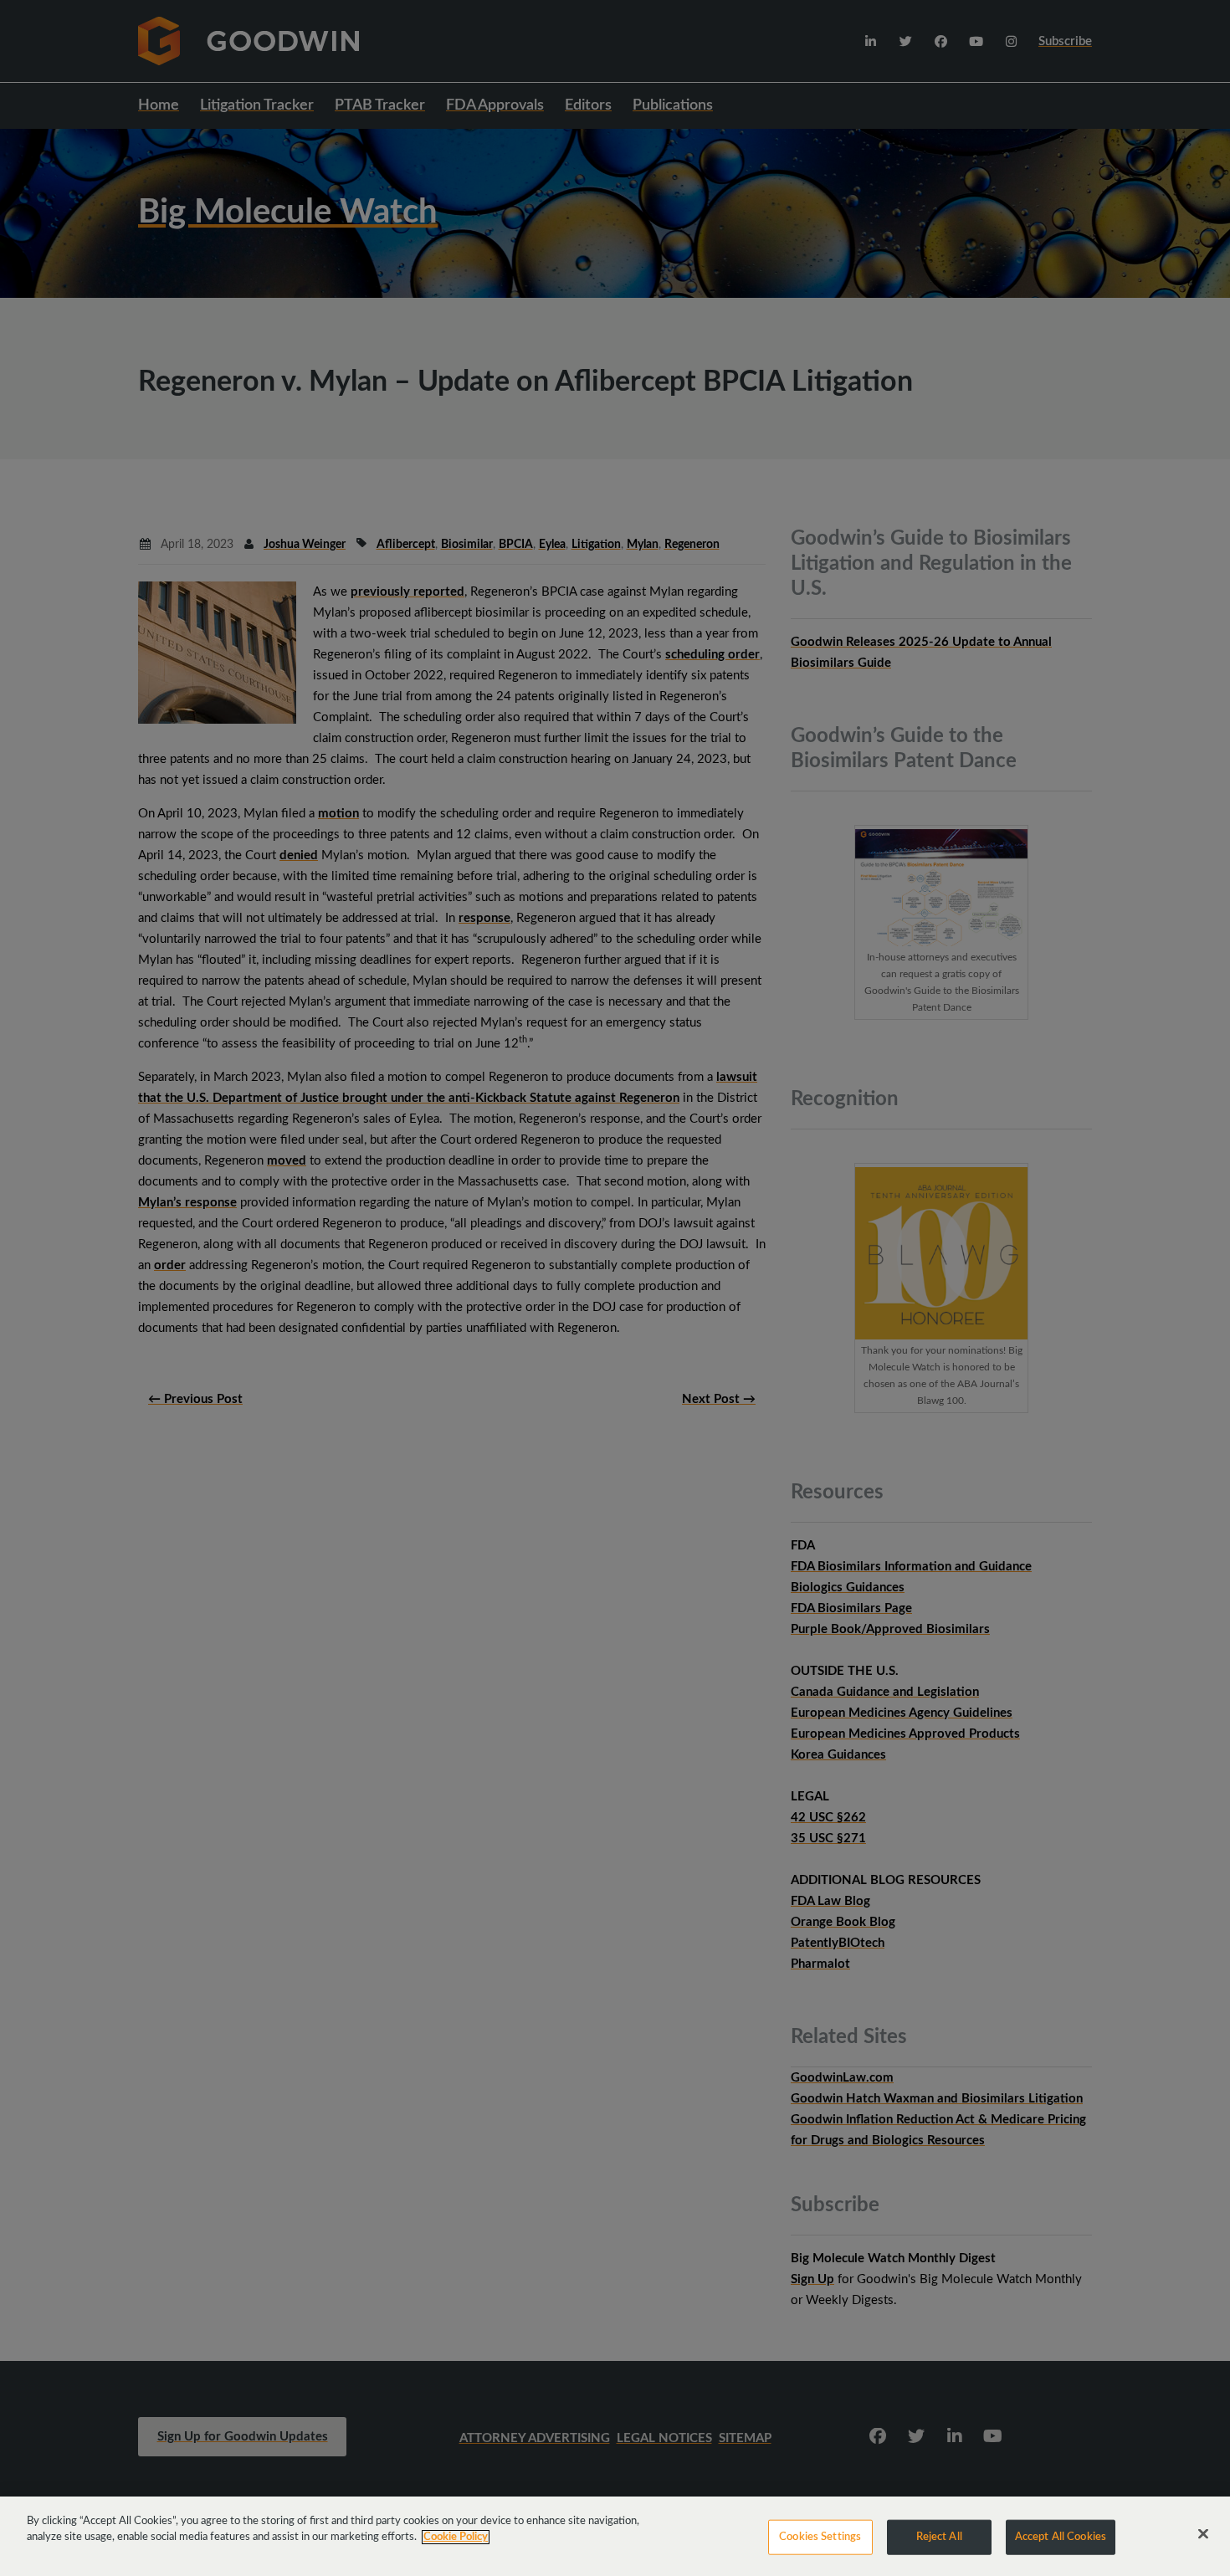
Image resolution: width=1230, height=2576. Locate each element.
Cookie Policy (456, 2537)
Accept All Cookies (1061, 2537)
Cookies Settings (820, 2537)
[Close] (1203, 2534)
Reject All (939, 2537)
